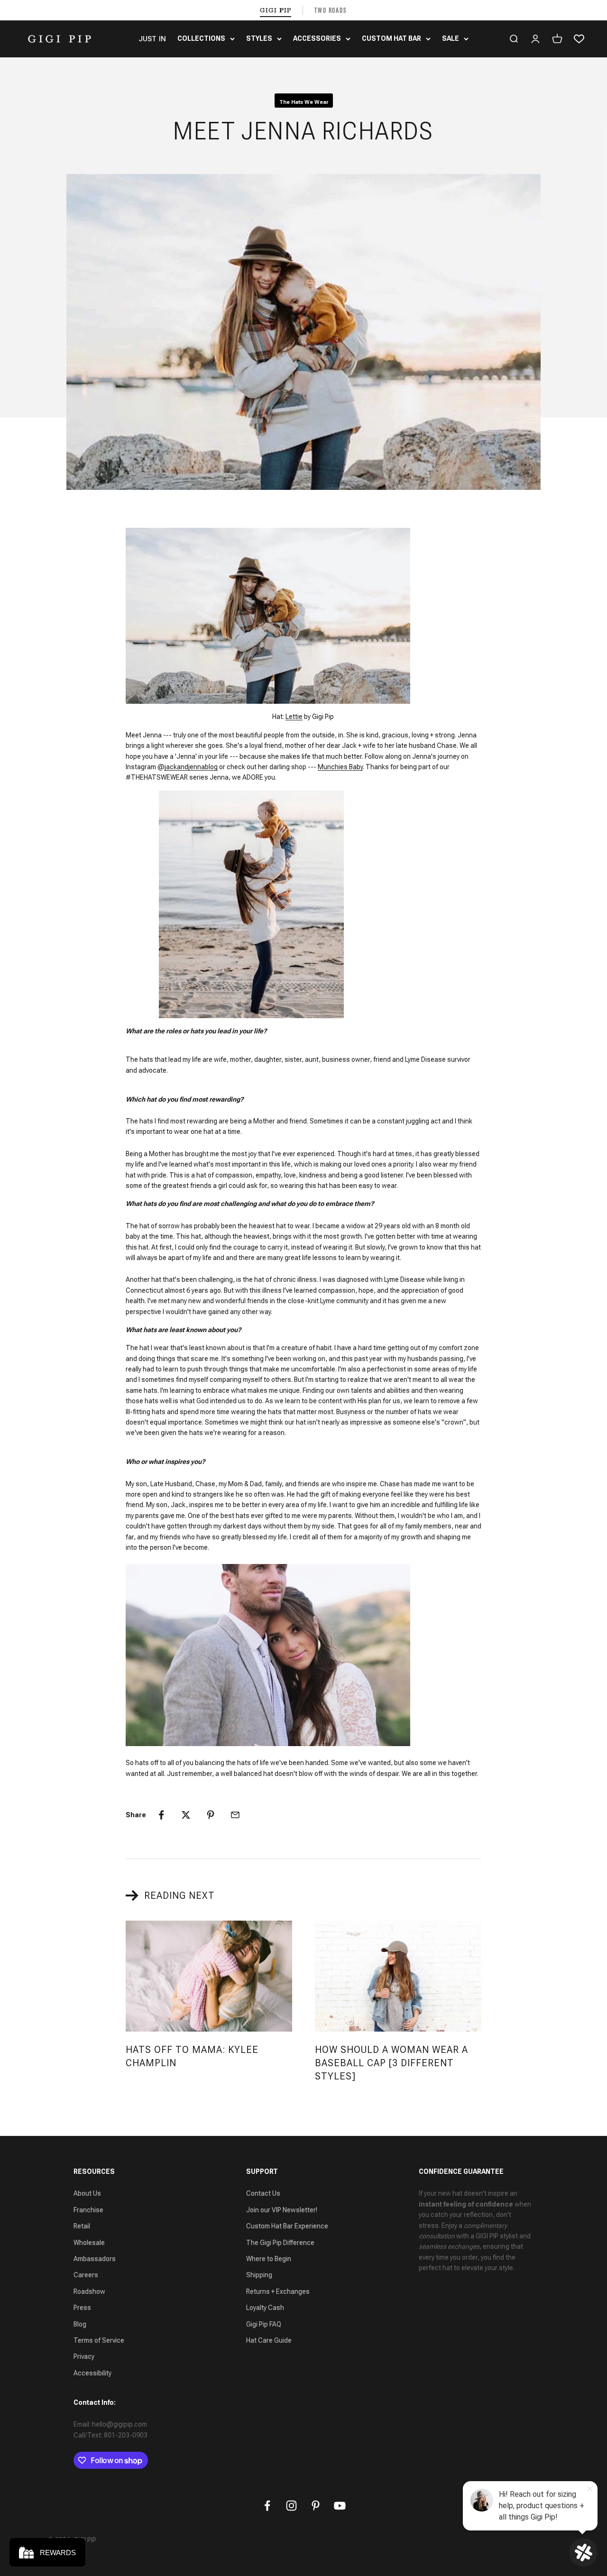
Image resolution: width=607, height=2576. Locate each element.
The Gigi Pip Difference (280, 2243)
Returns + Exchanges (278, 2291)
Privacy (84, 2356)
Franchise (88, 2210)
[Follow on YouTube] (340, 2506)
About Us (87, 2193)
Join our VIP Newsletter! (282, 2210)
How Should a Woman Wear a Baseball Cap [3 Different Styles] (391, 2063)
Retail (82, 2226)
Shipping (259, 2275)
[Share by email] (235, 1815)
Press (82, 2308)
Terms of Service (99, 2340)
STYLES (259, 38)
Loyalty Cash (265, 2308)
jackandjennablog (191, 767)
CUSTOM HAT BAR (391, 38)
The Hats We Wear (304, 102)
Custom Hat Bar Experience (287, 2226)
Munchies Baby (340, 767)
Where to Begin (269, 2259)
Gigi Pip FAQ (264, 2324)
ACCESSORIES (317, 38)
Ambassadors (95, 2259)
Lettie (294, 717)
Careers (86, 2275)
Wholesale (89, 2243)
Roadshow (89, 2291)
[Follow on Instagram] (291, 2506)
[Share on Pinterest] (211, 1815)
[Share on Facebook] (161, 1815)
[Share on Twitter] (186, 1815)
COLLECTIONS (201, 38)
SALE (451, 38)
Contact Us (263, 2193)
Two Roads (331, 10)
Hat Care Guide (269, 2340)
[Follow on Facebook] (267, 2506)
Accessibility (92, 2373)
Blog (80, 2324)
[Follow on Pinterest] (316, 2506)
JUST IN (152, 39)
